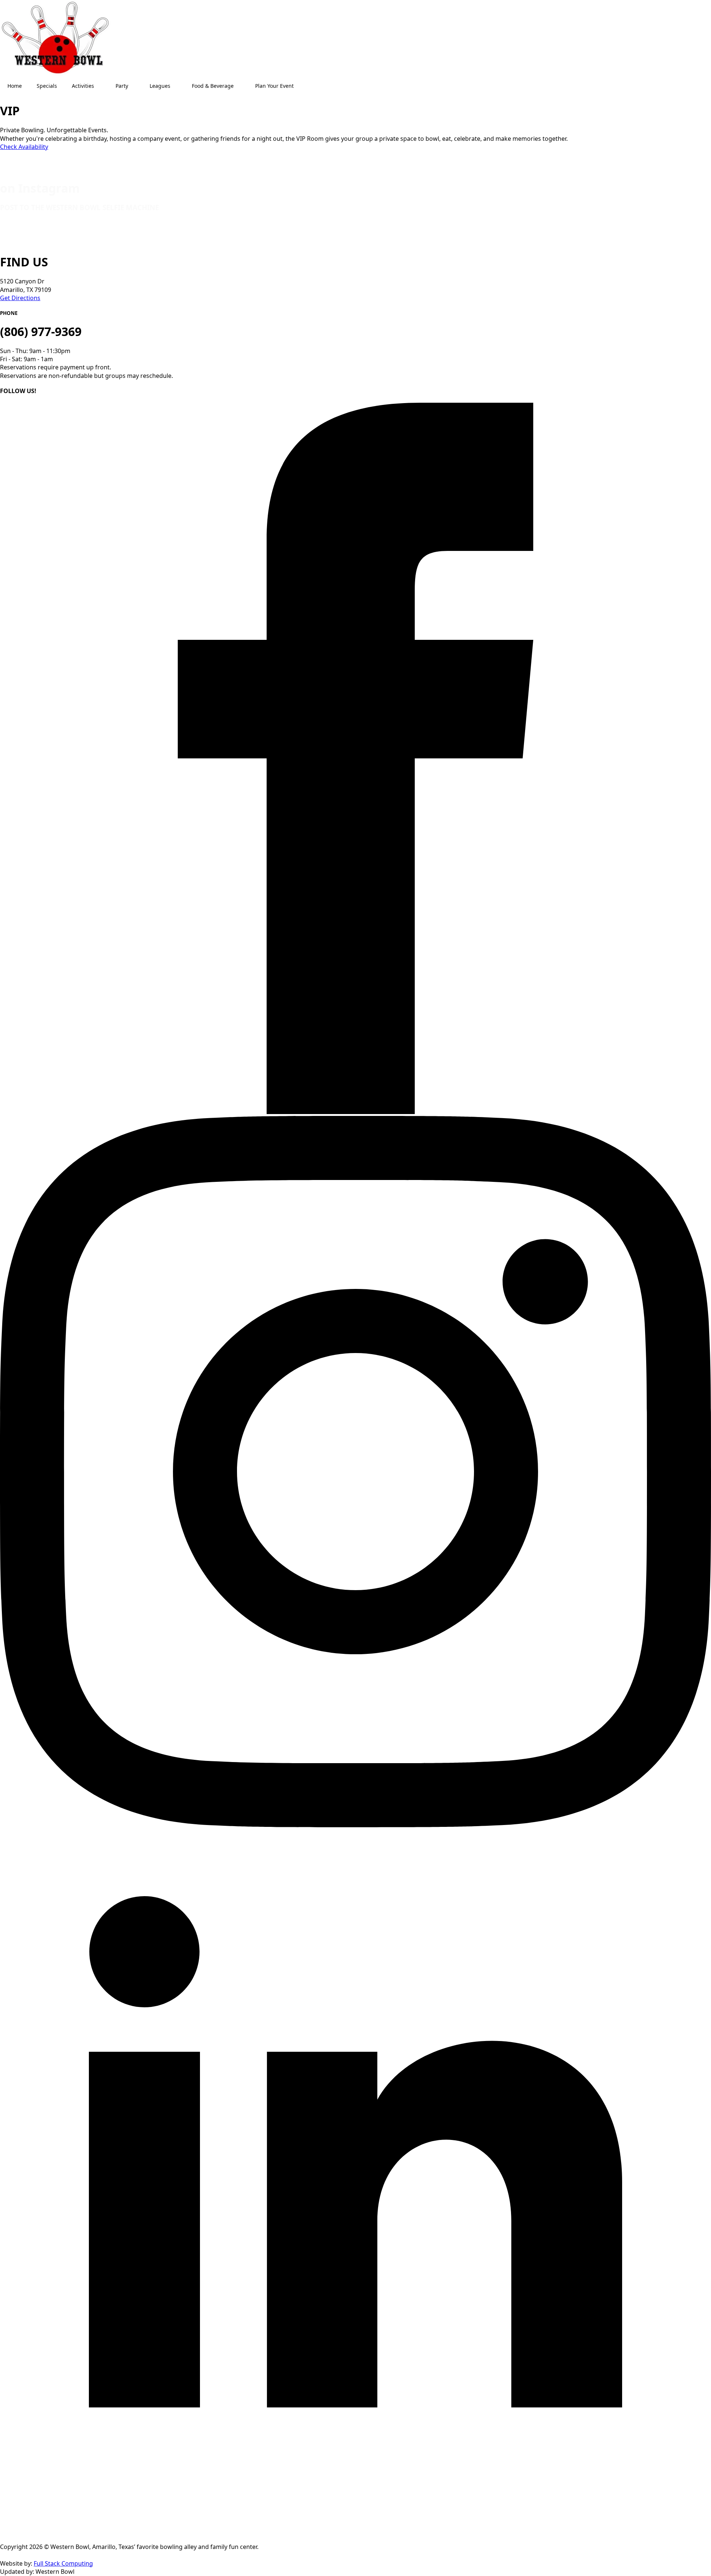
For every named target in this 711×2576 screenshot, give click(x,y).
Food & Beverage (213, 86)
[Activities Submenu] (101, 86)
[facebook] (355, 1112)
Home (15, 86)
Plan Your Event (274, 86)
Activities (83, 86)
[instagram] (355, 1825)
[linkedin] (355, 2539)
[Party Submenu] (135, 86)
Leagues (160, 86)
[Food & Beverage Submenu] (241, 86)
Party (122, 86)
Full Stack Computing (63, 2563)
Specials (47, 86)
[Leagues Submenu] (177, 86)
